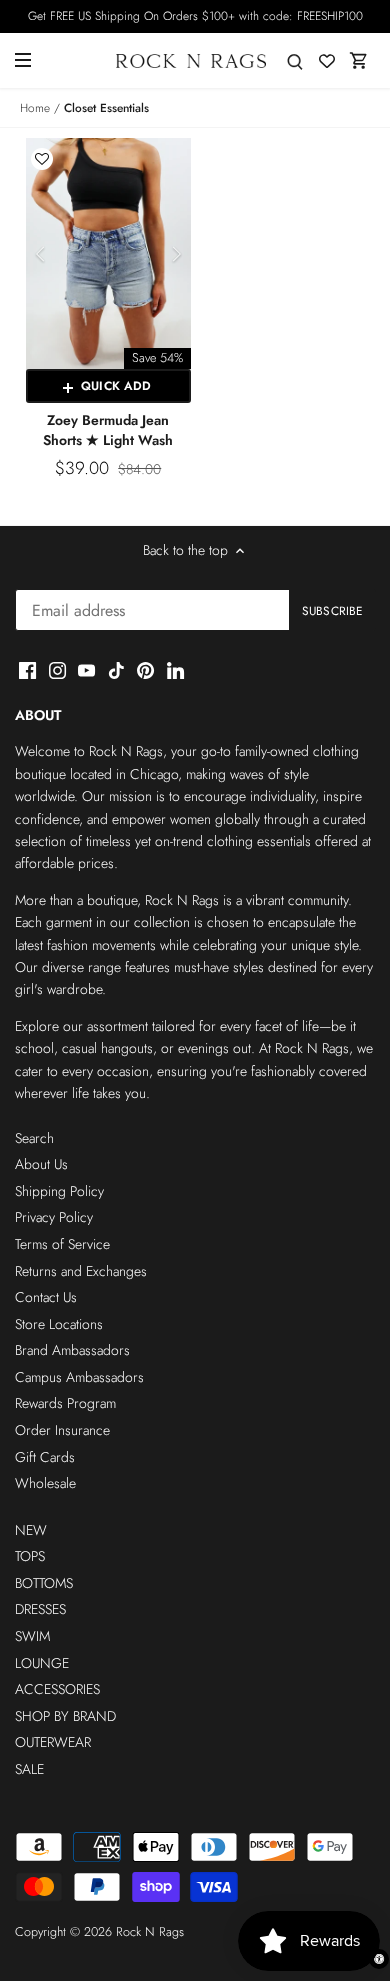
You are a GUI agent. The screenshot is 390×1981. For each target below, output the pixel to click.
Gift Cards (45, 1457)
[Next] (176, 254)
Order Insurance (62, 1430)
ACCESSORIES (57, 1689)
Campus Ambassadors (79, 1377)
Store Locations (59, 1324)
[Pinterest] (145, 670)
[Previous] (41, 254)
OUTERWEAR (53, 1742)
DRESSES (40, 1609)
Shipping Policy (59, 1191)
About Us (41, 1164)
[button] (42, 159)
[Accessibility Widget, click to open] (379, 1959)
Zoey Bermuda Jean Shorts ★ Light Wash (108, 430)
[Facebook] (27, 670)
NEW (31, 1530)
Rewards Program (65, 1403)
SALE (29, 1769)
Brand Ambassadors (72, 1350)
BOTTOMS (44, 1583)
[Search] (295, 60)
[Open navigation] (23, 60)
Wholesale (45, 1483)
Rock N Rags (150, 1932)
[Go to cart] (359, 60)
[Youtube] (86, 670)
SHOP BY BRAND (65, 1716)
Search (34, 1138)
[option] (108, 253)
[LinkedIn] (175, 670)
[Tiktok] (116, 670)
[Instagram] (57, 670)
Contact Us (46, 1297)
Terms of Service (62, 1244)
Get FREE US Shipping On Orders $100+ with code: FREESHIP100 (195, 16)
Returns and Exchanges (81, 1271)
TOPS (30, 1556)
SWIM (32, 1636)
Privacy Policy (54, 1217)
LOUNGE (42, 1663)
